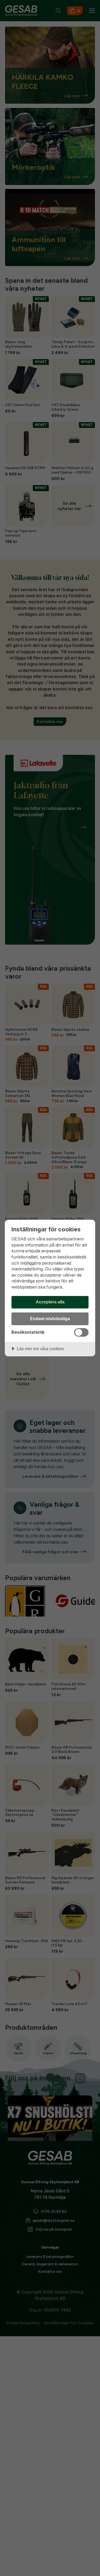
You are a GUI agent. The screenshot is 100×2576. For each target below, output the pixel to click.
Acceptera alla (50, 1302)
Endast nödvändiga (50, 1319)
